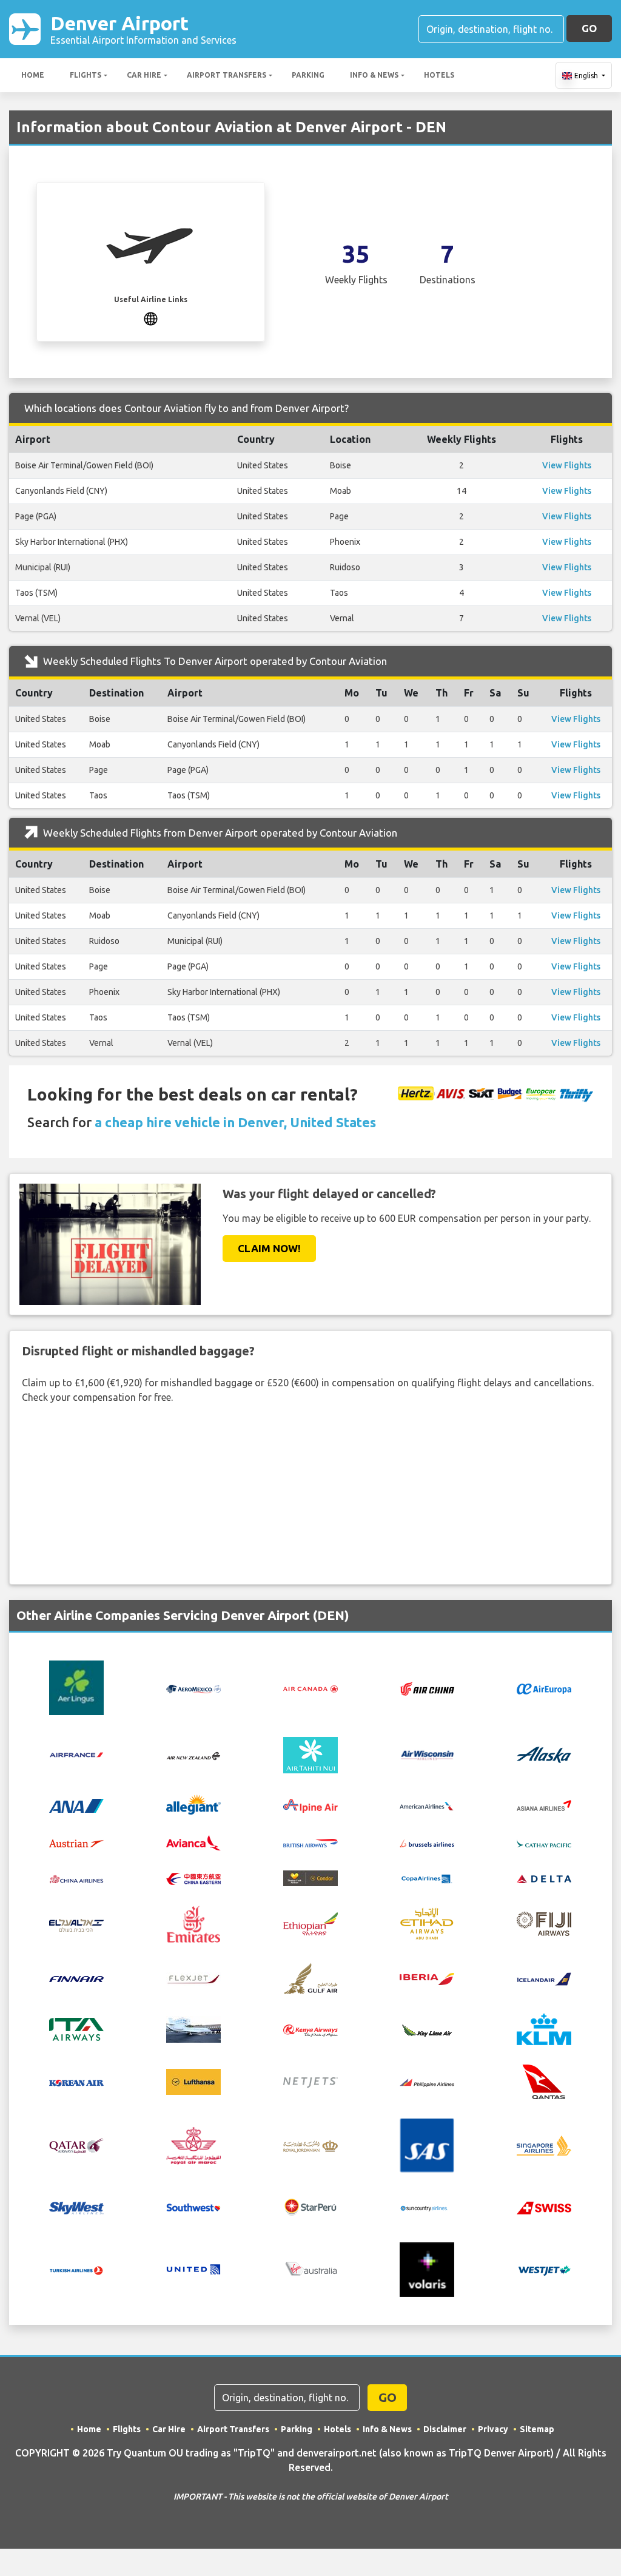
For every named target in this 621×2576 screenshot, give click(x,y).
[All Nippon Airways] (76, 1804)
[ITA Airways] (76, 2028)
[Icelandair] (544, 1978)
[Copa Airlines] (427, 1878)
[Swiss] (544, 2207)
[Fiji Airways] (544, 1923)
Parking (308, 75)
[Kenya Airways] (310, 2029)
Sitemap (537, 2429)
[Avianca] (193, 1841)
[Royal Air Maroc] (193, 2144)
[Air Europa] (544, 1688)
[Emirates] (193, 1923)
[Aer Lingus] (76, 1687)
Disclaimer (445, 2429)
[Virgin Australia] (310, 2268)
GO (589, 28)
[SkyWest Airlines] (76, 2207)
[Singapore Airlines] (544, 2144)
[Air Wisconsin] (427, 1754)
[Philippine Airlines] (427, 2082)
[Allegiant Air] (193, 1804)
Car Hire (144, 75)
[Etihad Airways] (427, 1923)
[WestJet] (544, 2269)
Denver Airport (143, 29)
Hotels (439, 75)
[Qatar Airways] (76, 2145)
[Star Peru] (310, 2206)
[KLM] (544, 2028)
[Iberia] (427, 1978)
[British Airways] (310, 1843)
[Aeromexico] (193, 1688)
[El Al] (76, 1924)
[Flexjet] (193, 1978)
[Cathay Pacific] (544, 1843)
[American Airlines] (427, 1805)
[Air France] (76, 1754)
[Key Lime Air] (427, 2029)
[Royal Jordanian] (310, 2145)
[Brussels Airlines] (427, 1843)
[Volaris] (427, 2268)
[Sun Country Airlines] (427, 2207)
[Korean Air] (76, 2082)
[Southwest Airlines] (193, 2206)
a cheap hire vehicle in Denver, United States (235, 1122)
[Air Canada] (310, 1688)
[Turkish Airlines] (76, 2270)
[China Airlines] (76, 1878)
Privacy (493, 2429)
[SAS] (427, 2144)
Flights (86, 75)
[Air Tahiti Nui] (310, 1754)
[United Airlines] (193, 2268)
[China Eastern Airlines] (193, 1878)
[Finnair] (76, 1978)
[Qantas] (544, 2081)
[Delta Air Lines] (544, 1878)
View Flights (567, 465)
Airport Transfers (227, 75)
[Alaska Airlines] (544, 1754)
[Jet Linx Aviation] (193, 2028)
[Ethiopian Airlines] (310, 1923)
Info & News (374, 75)
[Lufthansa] (193, 2081)
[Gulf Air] (310, 1977)
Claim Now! (269, 1248)
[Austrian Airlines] (76, 1843)
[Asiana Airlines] (544, 1804)
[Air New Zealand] (193, 1755)
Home (33, 75)
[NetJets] (310, 2082)
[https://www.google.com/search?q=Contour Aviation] (151, 317)
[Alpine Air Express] (310, 1804)
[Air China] (427, 1687)
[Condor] (310, 1877)
